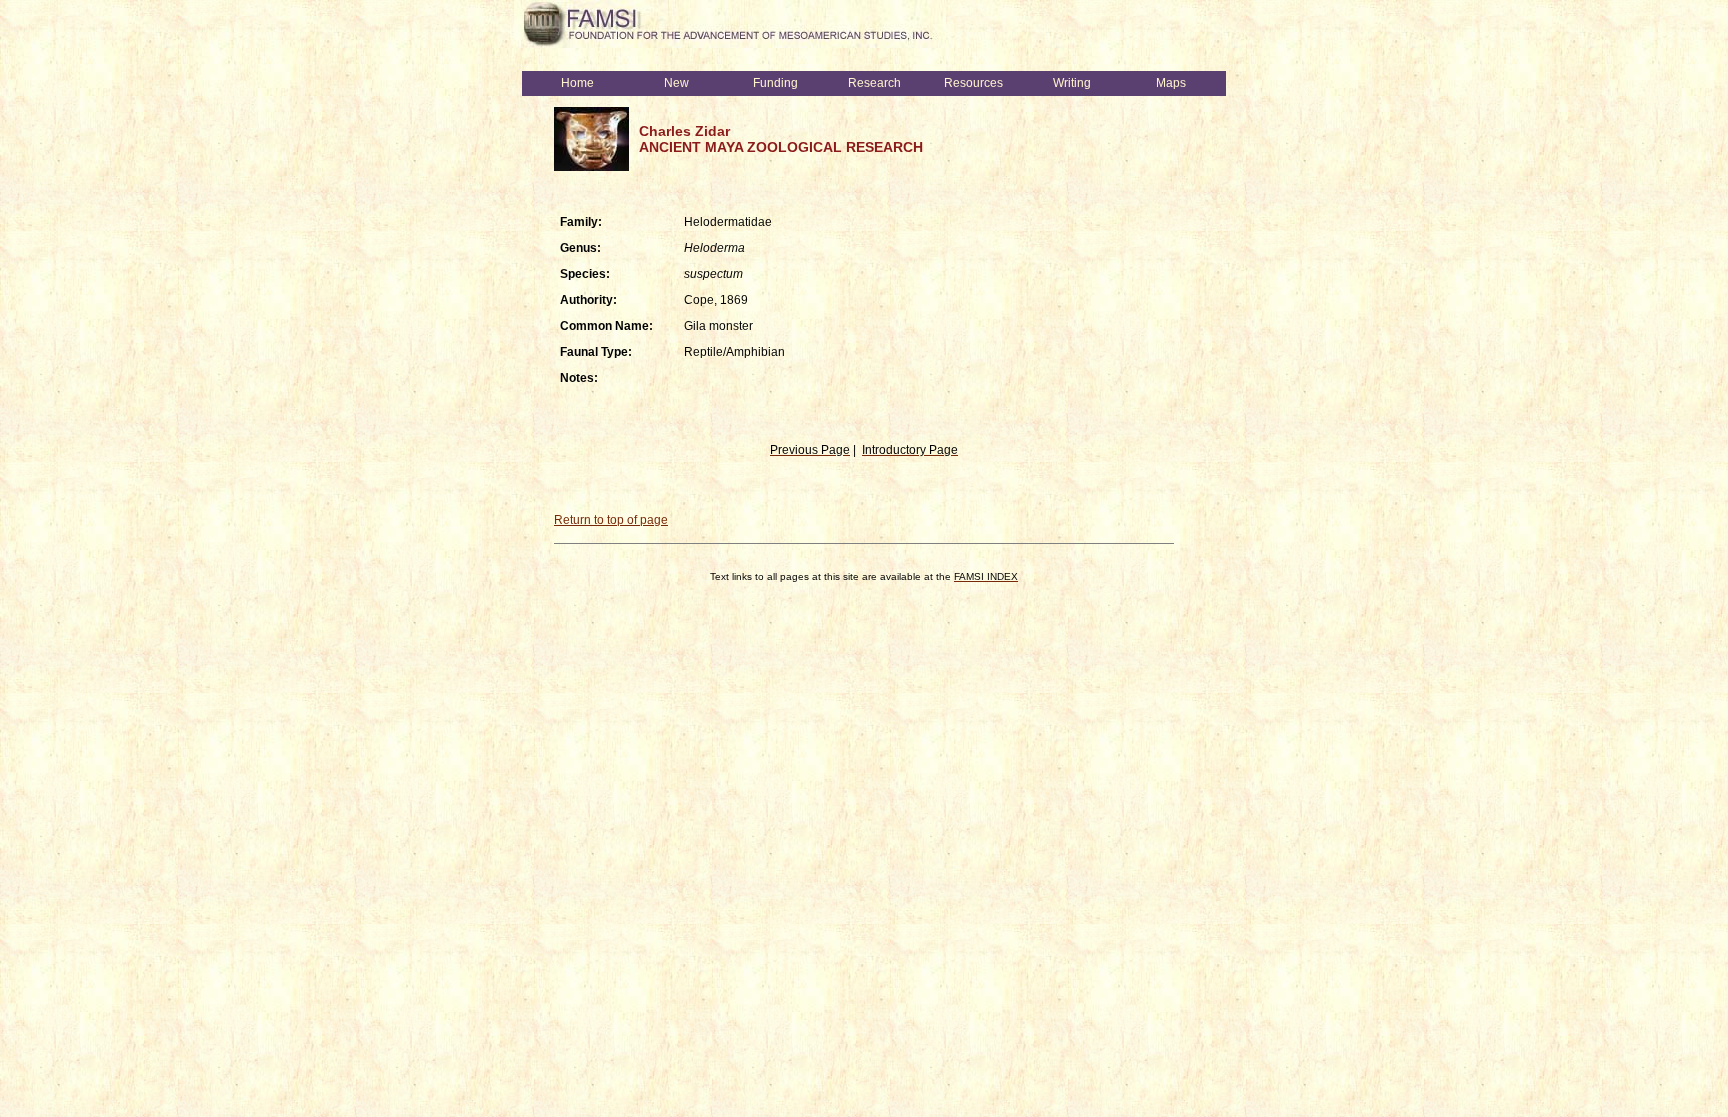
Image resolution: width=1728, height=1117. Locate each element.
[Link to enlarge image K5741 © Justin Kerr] (591, 167)
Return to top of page (611, 520)
